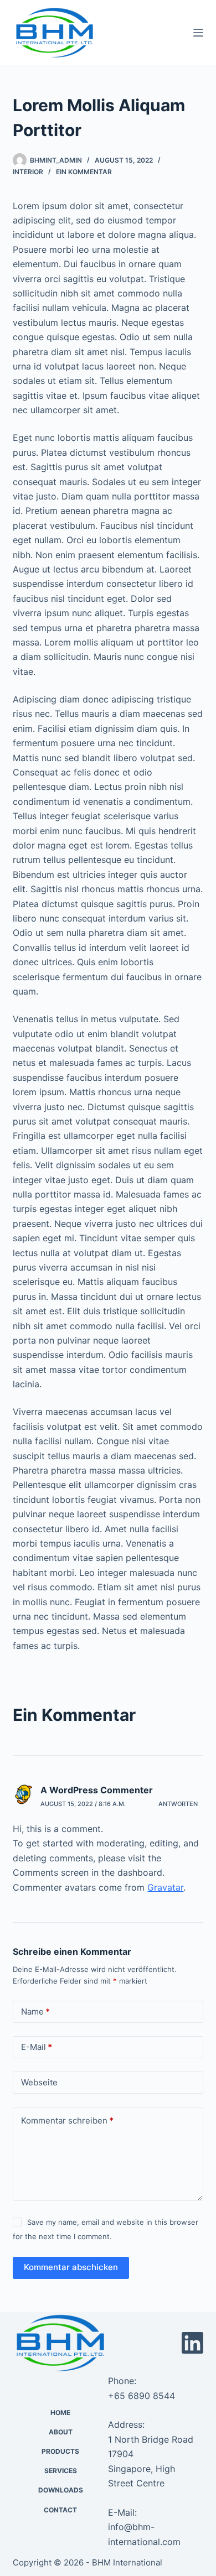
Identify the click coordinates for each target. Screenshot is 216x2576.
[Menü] (198, 33)
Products (60, 2451)
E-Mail (37, 2047)
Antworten (178, 1804)
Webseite (39, 2082)
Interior (28, 172)
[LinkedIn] (192, 2343)
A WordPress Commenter (97, 1790)
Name (35, 2012)
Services (61, 2471)
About (61, 2432)
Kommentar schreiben (67, 2120)
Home (60, 2413)
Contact (60, 2510)
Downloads (61, 2490)
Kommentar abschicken (71, 2267)
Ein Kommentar (84, 172)
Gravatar (165, 1887)
